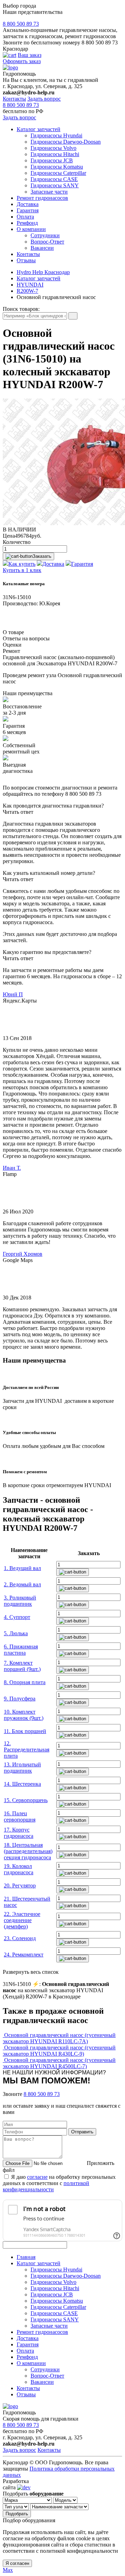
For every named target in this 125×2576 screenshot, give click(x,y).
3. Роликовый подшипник (20, 1601)
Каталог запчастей (39, 129)
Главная (26, 2257)
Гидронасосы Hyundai (56, 135)
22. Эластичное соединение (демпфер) (22, 1920)
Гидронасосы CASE (54, 179)
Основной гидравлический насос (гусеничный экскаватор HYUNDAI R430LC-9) (59, 2051)
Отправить (82, 2132)
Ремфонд (27, 223)
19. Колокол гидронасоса (19, 1869)
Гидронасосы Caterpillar (58, 173)
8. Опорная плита (25, 1682)
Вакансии (42, 248)
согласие (37, 2177)
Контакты (14, 99)
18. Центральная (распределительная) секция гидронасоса (28, 1851)
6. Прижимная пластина (21, 1650)
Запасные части (49, 192)
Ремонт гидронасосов (42, 198)
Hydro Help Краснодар (43, 272)
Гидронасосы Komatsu (57, 167)
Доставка (28, 204)
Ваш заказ (30, 55)
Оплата (25, 217)
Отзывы (26, 260)
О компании (31, 229)
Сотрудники (45, 235)
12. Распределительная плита (27, 1750)
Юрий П (13, 994)
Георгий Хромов (23, 1254)
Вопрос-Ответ (47, 242)
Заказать (42, 556)
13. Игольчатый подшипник (22, 1768)
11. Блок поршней (25, 1731)
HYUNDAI (30, 285)
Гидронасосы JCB (52, 160)
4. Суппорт (17, 1617)
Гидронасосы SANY (55, 185)
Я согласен (17, 2563)
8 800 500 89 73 (21, 24)
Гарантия (28, 210)
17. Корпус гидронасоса (19, 1833)
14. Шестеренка (22, 1784)
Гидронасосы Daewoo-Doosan (66, 142)
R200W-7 (27, 291)
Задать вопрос (44, 99)
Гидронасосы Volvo (53, 148)
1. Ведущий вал (22, 1568)
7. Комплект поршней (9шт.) (22, 1666)
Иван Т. (12, 1168)
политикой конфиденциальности (46, 2186)
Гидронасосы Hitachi (55, 154)
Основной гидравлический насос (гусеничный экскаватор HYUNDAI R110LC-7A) (59, 2038)
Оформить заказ (22, 61)
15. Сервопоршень (26, 1800)
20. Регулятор (20, 1886)
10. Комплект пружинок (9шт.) (24, 1715)
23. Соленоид (20, 1938)
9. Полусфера (20, 1699)
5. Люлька (16, 1633)
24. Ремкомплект (24, 1955)
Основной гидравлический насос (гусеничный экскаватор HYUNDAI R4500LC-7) (59, 2063)
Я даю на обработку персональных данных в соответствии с (59, 2183)
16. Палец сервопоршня (20, 1816)
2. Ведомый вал (22, 1584)
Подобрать (17, 2514)
